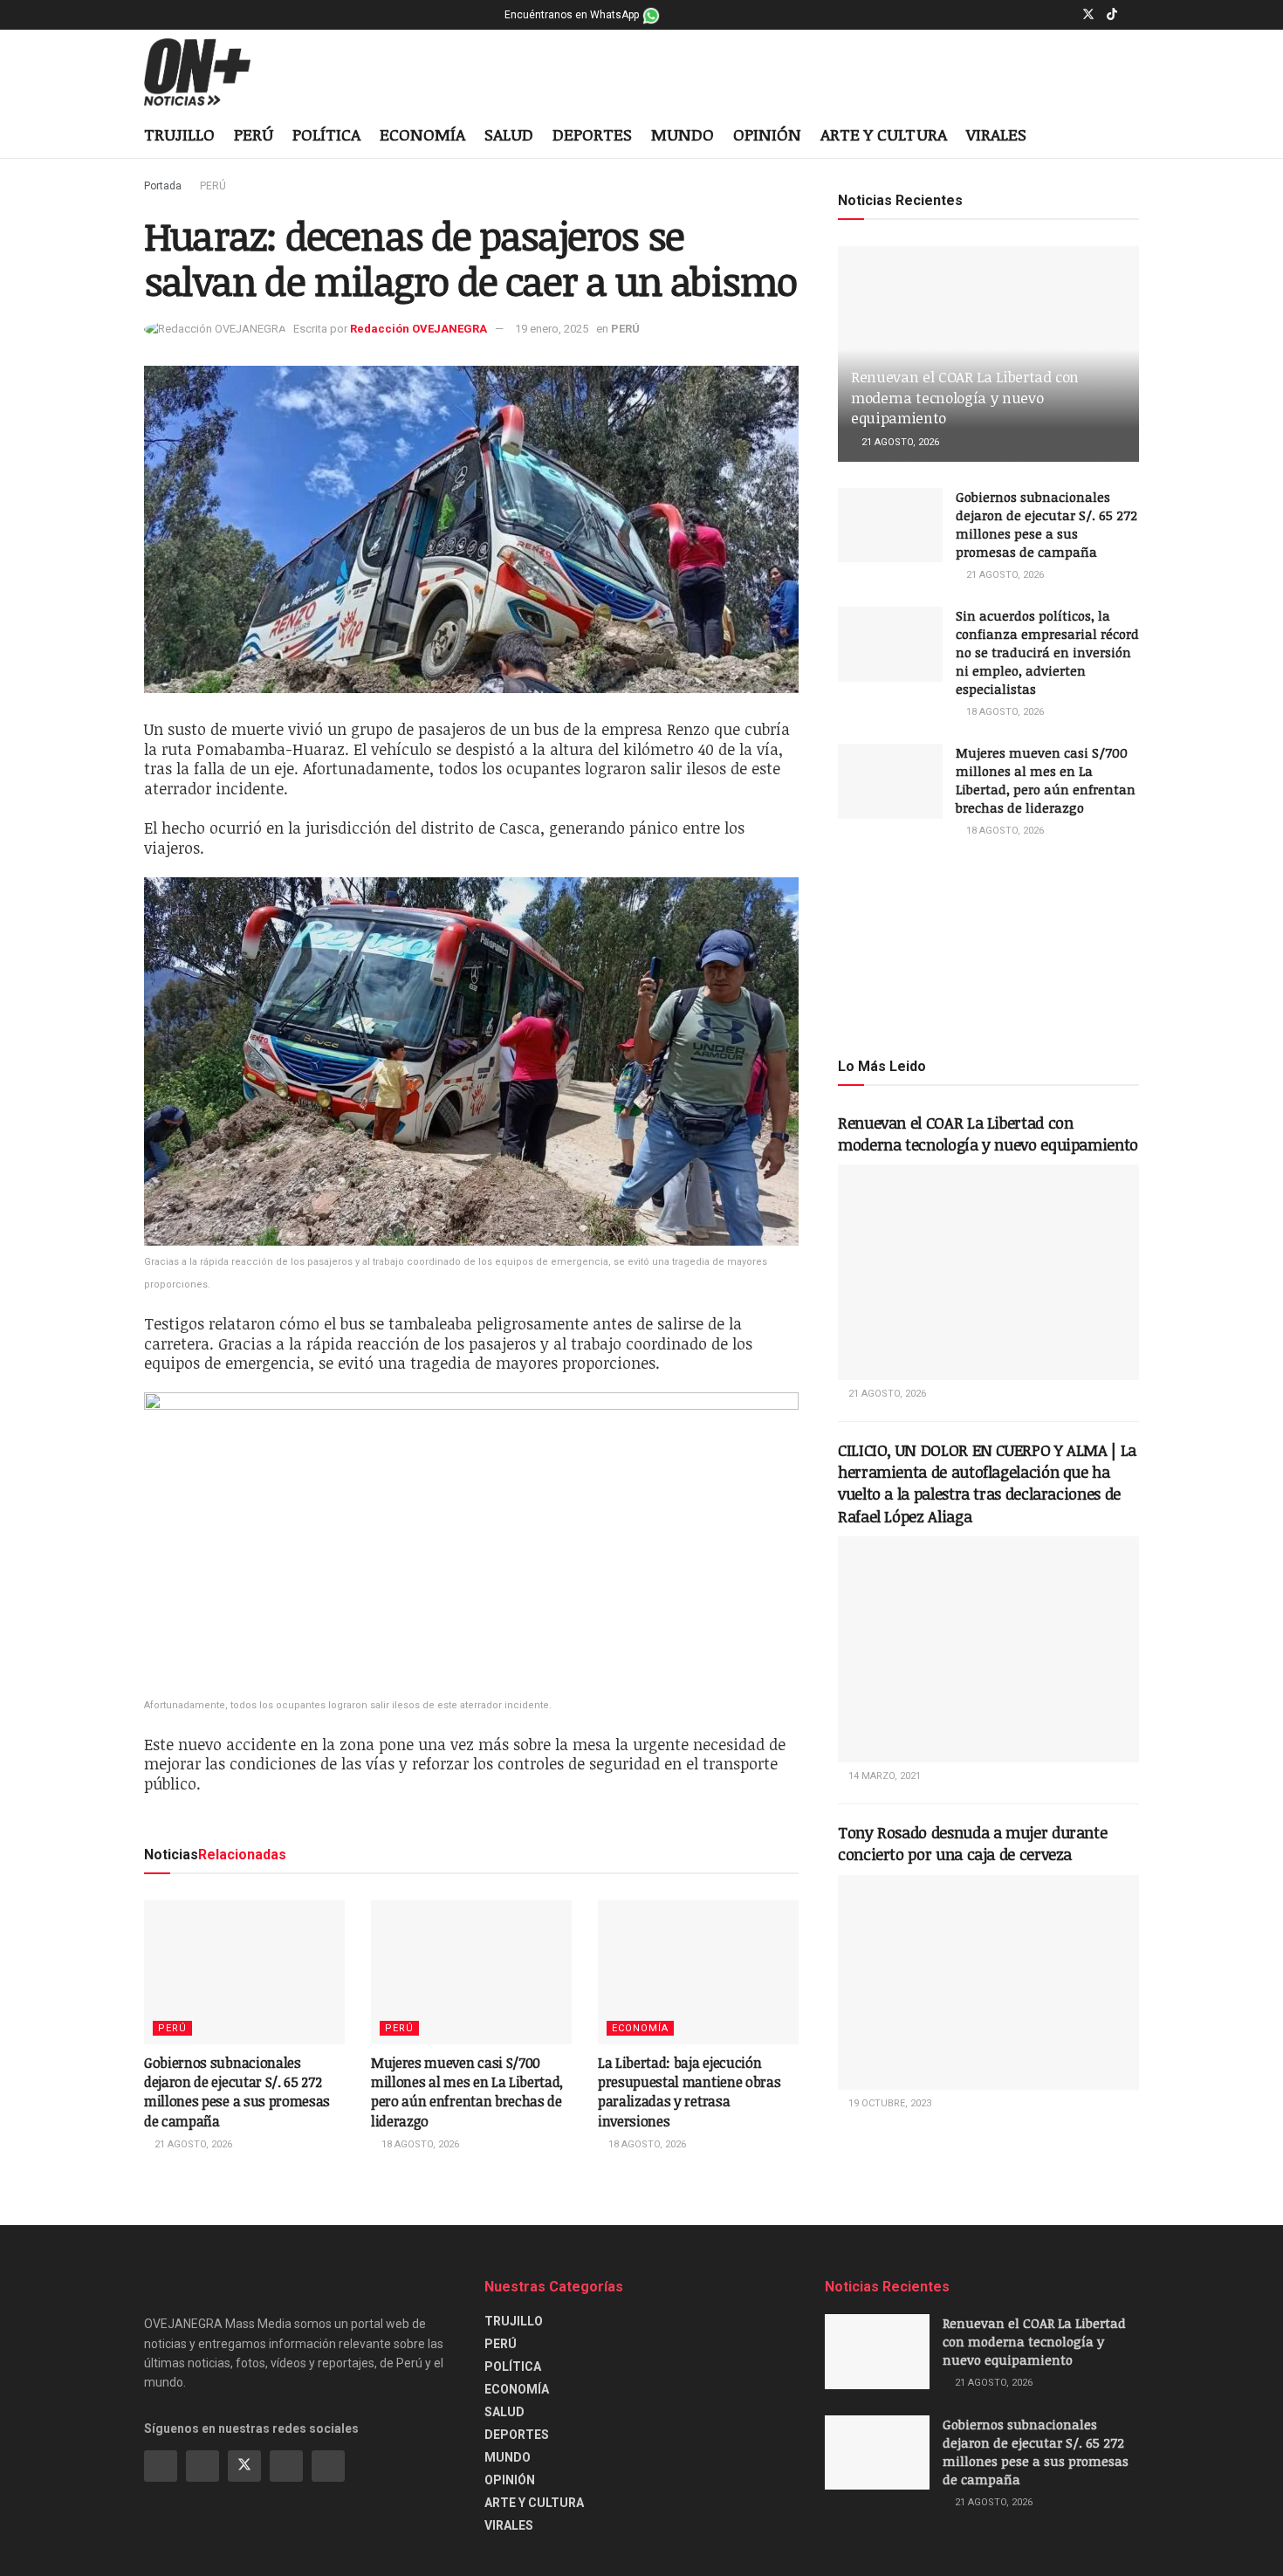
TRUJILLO (179, 134)
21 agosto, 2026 (192, 2144)
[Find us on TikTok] (1112, 15)
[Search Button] (1132, 136)
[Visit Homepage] (211, 72)
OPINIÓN (767, 134)
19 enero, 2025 (552, 329)
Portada (163, 186)
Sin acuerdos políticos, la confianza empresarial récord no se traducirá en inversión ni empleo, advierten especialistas (1047, 652)
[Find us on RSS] (328, 2466)
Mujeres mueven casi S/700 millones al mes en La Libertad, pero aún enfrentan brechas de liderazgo (467, 2092)
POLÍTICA (326, 134)
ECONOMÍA (422, 134)
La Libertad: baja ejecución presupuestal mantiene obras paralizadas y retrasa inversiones (689, 2092)
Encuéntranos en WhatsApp (573, 15)
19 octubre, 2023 (888, 2103)
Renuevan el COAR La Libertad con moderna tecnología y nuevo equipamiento (965, 398)
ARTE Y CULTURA (884, 134)
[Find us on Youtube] (1134, 15)
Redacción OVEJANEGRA (419, 329)
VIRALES (996, 134)
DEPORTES (592, 134)
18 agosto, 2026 (419, 2144)
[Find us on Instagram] (1065, 15)
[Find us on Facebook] (1043, 15)
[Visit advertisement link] (988, 946)
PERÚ (254, 134)
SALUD (509, 134)
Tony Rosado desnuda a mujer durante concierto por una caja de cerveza (972, 1843)
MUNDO (683, 134)
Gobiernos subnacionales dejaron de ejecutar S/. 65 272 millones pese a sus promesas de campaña (237, 2092)
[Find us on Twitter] (1088, 15)
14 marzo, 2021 (883, 1776)
